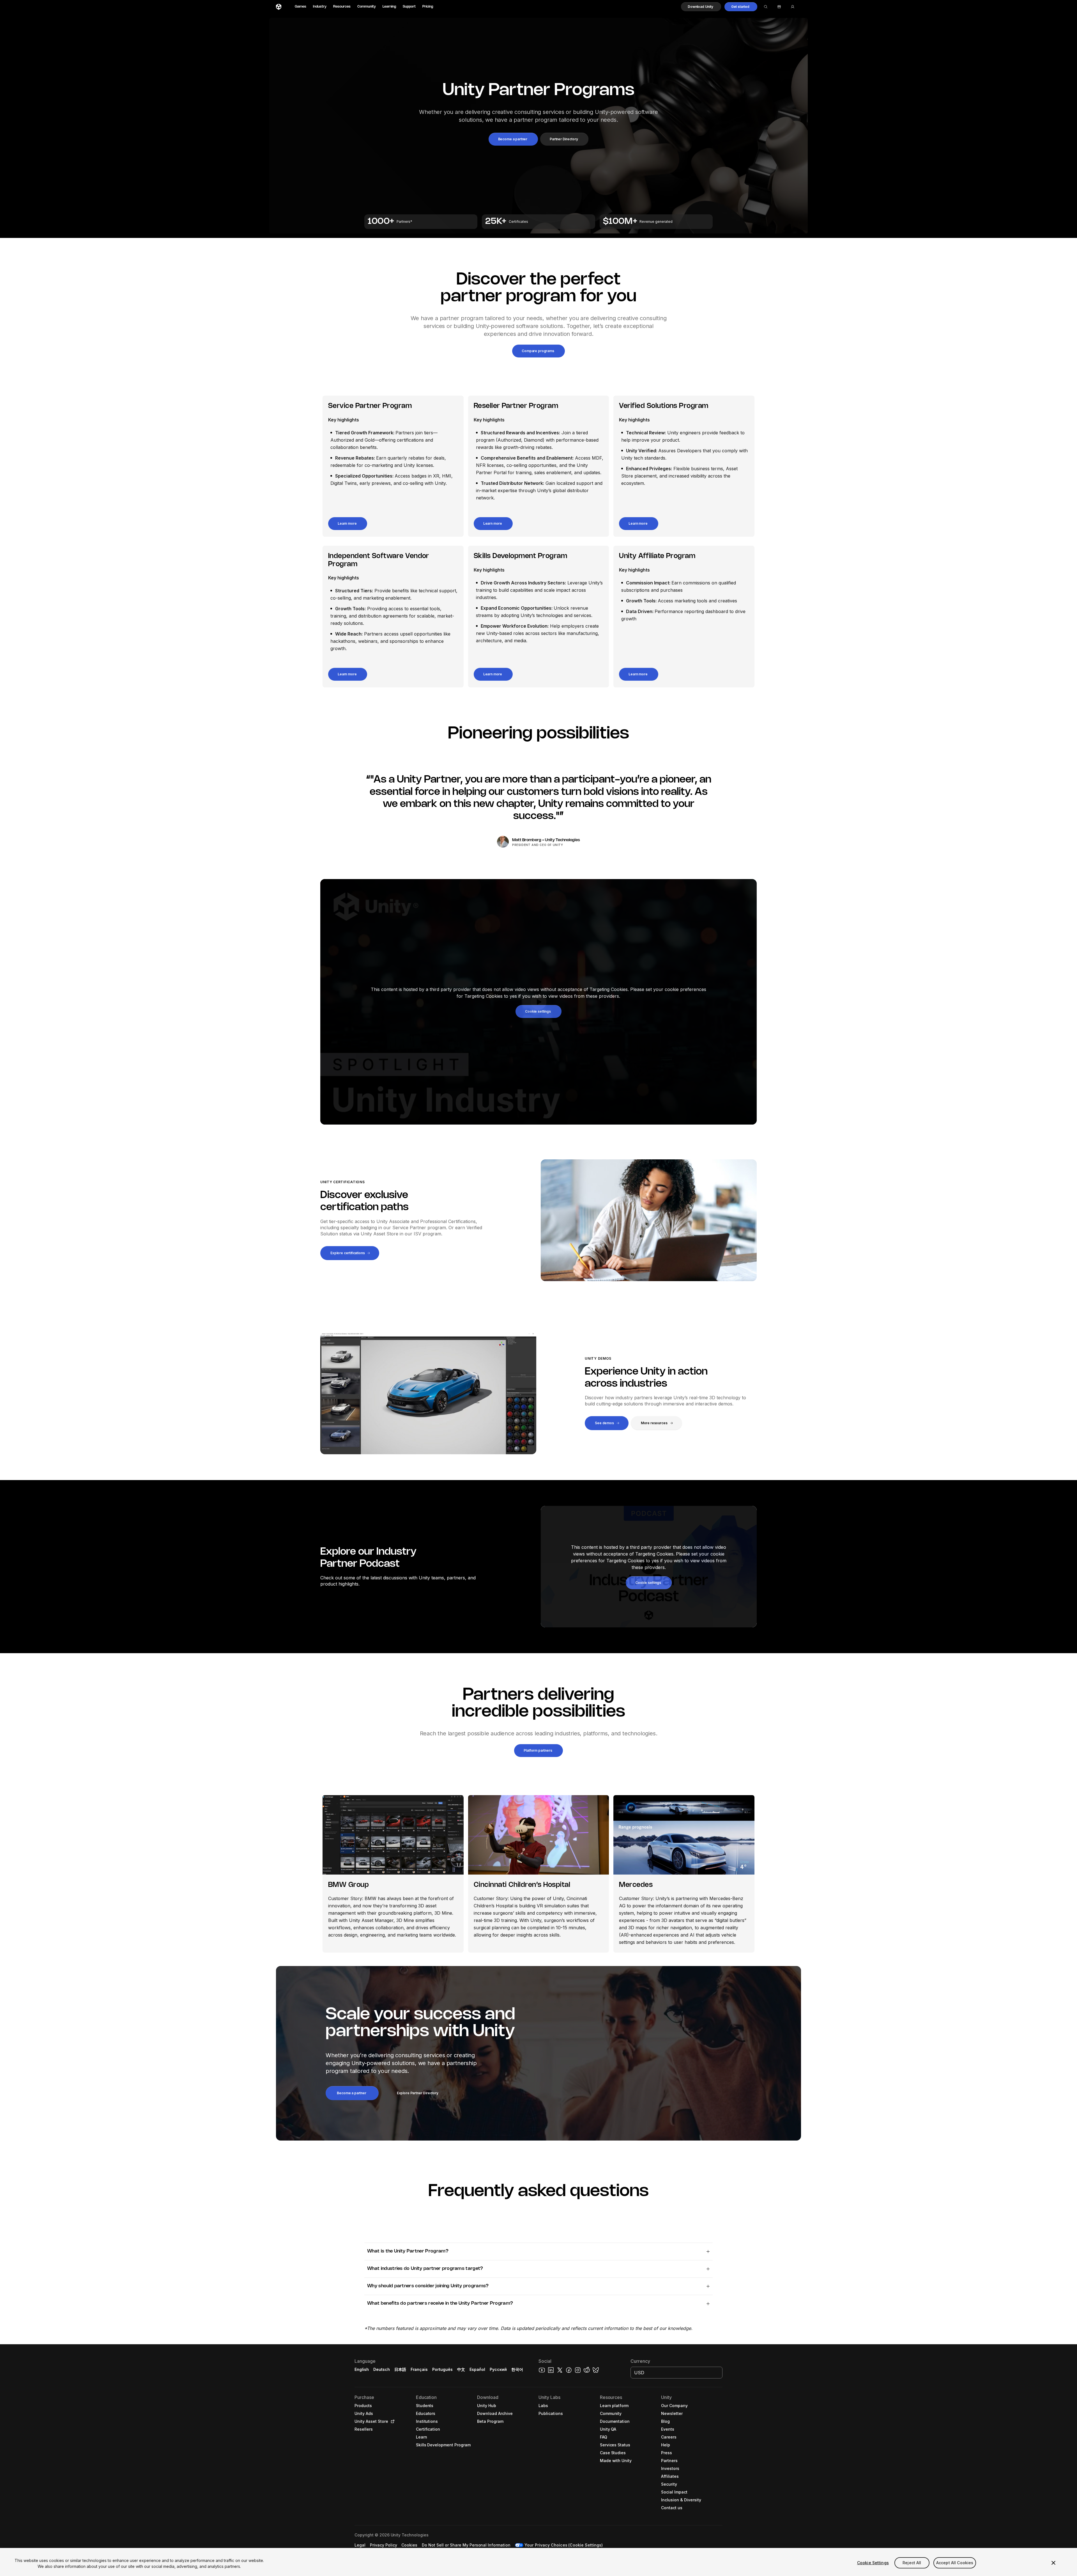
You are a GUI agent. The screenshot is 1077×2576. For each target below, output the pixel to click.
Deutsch (382, 2369)
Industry (320, 7)
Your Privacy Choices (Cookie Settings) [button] (564, 2545)
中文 (461, 2369)
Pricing (428, 7)
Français (419, 2369)
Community (367, 7)
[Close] (1053, 2563)
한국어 (517, 2369)
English (362, 2369)
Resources (342, 7)
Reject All (912, 2563)
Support (409, 7)
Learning (389, 7)
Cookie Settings (873, 2563)
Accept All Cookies (955, 2563)
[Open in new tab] (392, 2421)
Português (442, 2369)
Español (477, 2369)
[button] (701, 7)
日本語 (400, 2369)
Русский (498, 2369)
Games (301, 7)
